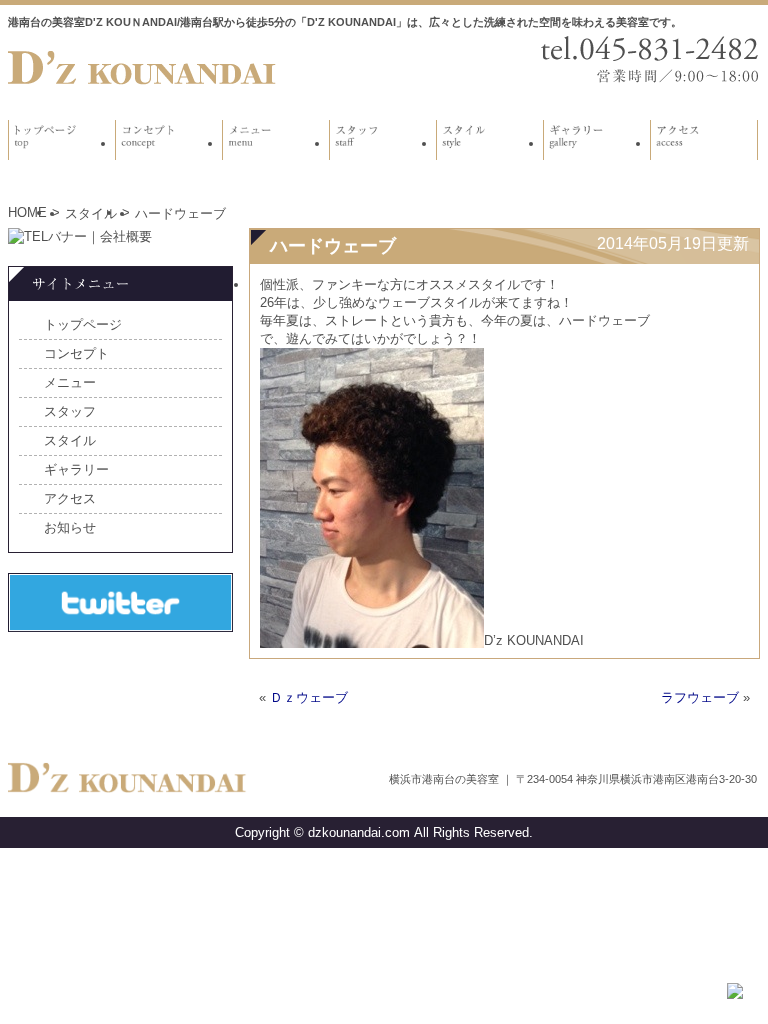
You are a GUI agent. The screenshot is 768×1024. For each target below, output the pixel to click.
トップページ (83, 324)
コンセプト (76, 353)
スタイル (91, 213)
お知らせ (70, 527)
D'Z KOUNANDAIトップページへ (143, 67)
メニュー (70, 382)
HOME (27, 212)
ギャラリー (76, 469)
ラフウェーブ (700, 697)
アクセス (70, 498)
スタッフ (70, 411)
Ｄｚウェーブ (309, 697)
